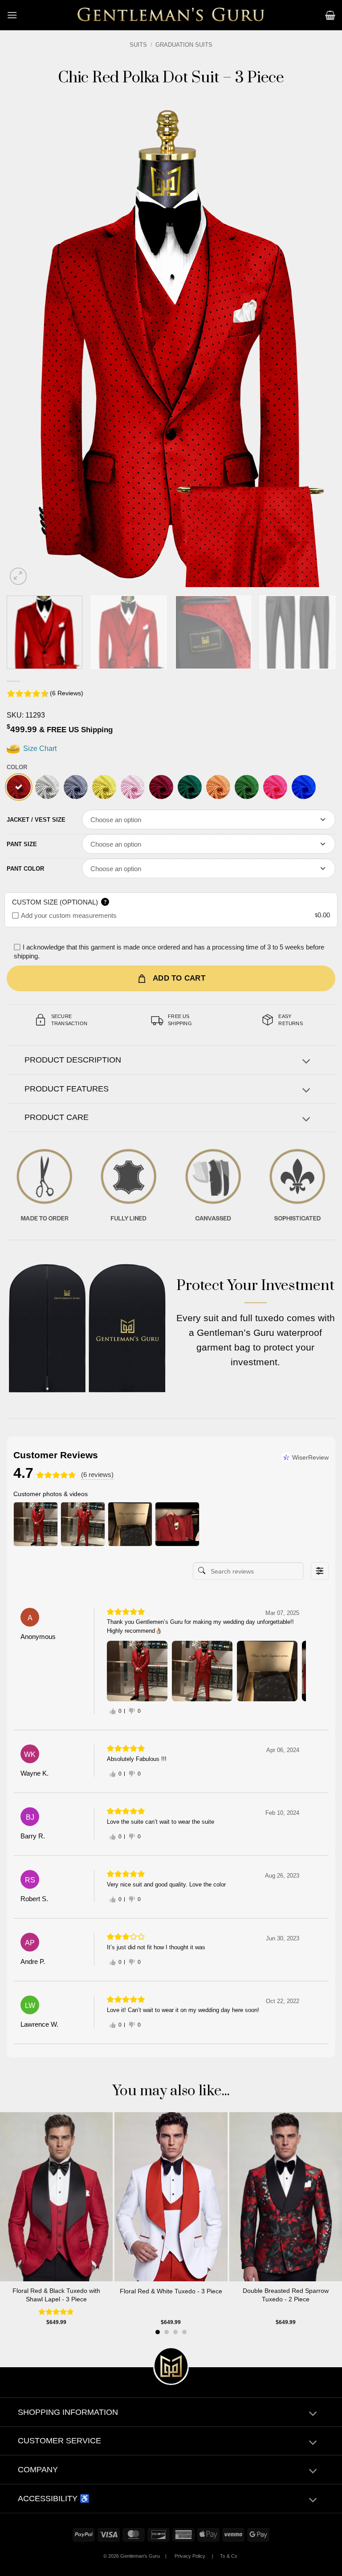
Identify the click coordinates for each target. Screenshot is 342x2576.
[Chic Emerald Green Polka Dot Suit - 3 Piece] (190, 787)
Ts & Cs (229, 2556)
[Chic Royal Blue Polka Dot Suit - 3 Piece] (304, 787)
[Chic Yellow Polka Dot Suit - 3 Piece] (104, 787)
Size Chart (39, 748)
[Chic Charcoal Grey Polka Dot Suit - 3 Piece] (76, 787)
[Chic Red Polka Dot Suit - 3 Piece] (19, 787)
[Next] (318, 341)
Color (17, 767)
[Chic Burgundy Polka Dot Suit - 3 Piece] (161, 787)
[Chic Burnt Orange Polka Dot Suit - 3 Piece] (218, 787)
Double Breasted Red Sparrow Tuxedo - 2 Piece (286, 2295)
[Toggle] (306, 1062)
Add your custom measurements (69, 915)
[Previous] (24, 341)
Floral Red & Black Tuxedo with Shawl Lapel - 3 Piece (56, 2295)
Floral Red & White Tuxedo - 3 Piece (171, 2291)
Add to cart (179, 978)
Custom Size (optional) (59, 902)
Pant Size (22, 844)
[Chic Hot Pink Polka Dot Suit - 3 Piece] (275, 787)
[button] (12, 15)
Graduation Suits (184, 45)
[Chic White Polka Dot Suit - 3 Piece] (47, 787)
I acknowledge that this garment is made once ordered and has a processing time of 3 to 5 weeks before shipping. (169, 951)
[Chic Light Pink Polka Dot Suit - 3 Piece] (133, 787)
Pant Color (25, 869)
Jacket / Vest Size (36, 820)
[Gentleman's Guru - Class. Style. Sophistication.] (171, 15)
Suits (138, 45)
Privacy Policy (190, 2556)
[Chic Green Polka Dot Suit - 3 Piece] (247, 787)
